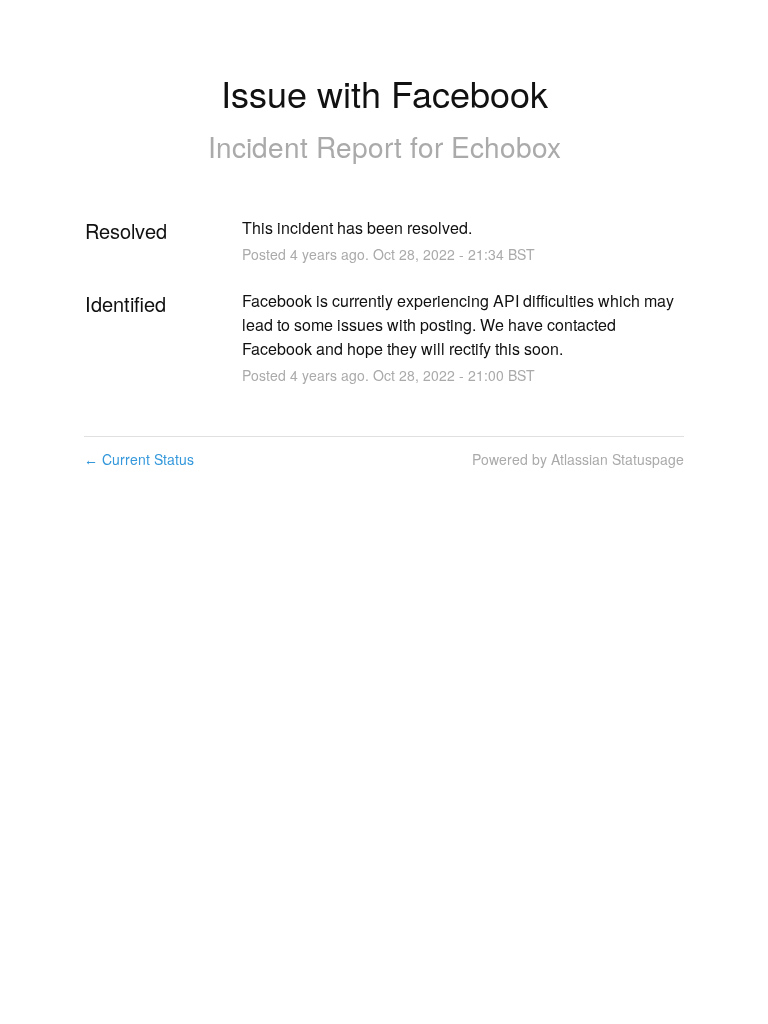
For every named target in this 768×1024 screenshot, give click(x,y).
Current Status (139, 459)
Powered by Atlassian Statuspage (578, 459)
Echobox (506, 146)
